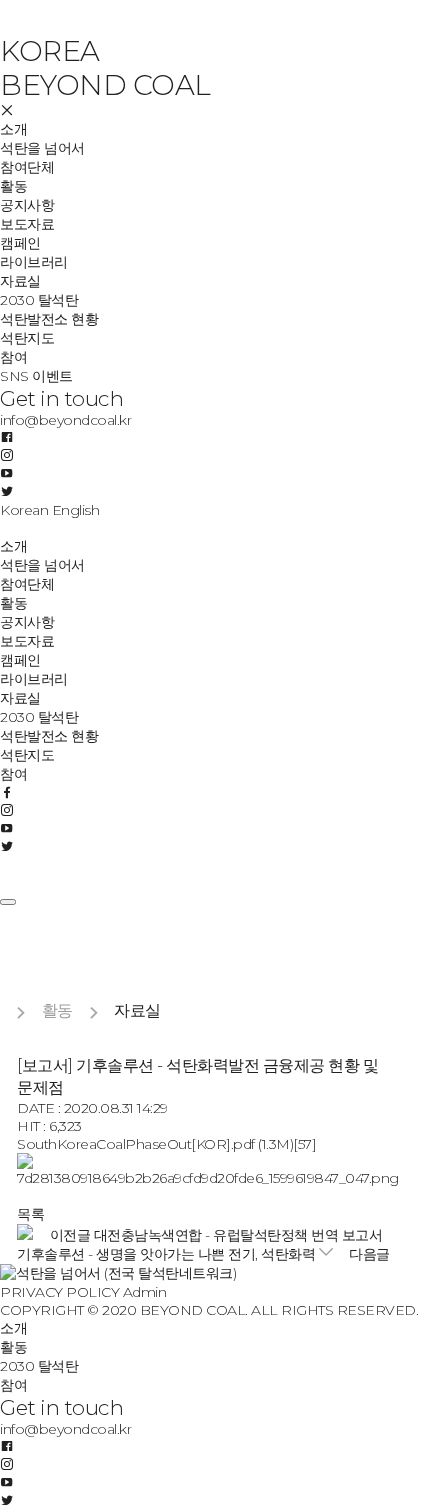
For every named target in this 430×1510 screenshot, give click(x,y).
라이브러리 (34, 262)
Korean (24, 510)
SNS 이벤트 (36, 376)
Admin (145, 1292)
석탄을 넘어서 (42, 148)
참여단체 (27, 167)
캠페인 (20, 243)
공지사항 (27, 205)
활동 (13, 186)
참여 (13, 357)
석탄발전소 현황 (49, 319)
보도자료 (27, 224)
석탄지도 (27, 338)
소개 (13, 129)
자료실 (20, 281)
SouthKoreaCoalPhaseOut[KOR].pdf (166, 1144)
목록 (30, 1214)
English (76, 510)
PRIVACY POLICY (59, 1292)
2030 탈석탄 (39, 300)
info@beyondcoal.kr (65, 420)
